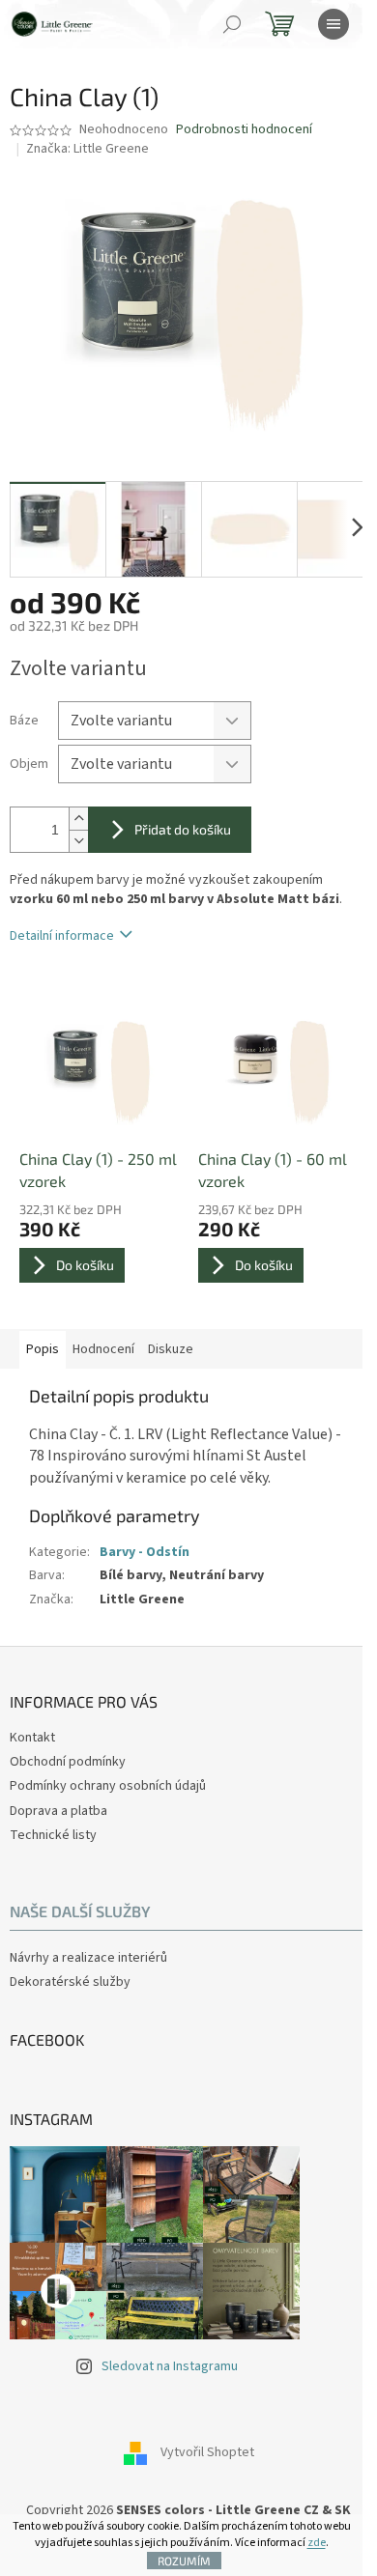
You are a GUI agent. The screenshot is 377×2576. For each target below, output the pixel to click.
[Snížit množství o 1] (78, 841)
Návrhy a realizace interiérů (88, 1958)
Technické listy (53, 1835)
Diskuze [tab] (171, 1349)
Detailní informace (62, 936)
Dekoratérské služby (70, 1982)
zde (317, 2543)
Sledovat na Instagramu (170, 2366)
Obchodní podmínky (68, 1762)
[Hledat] (232, 24)
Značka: (87, 149)
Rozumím (184, 2561)
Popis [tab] (43, 1349)
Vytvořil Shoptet (207, 2452)
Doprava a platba (58, 1811)
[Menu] (333, 24)
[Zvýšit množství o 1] (78, 819)
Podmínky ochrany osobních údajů (108, 1786)
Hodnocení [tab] (103, 1349)
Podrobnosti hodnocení (244, 130)
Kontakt (32, 1738)
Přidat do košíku (183, 829)
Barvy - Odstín (145, 1552)
